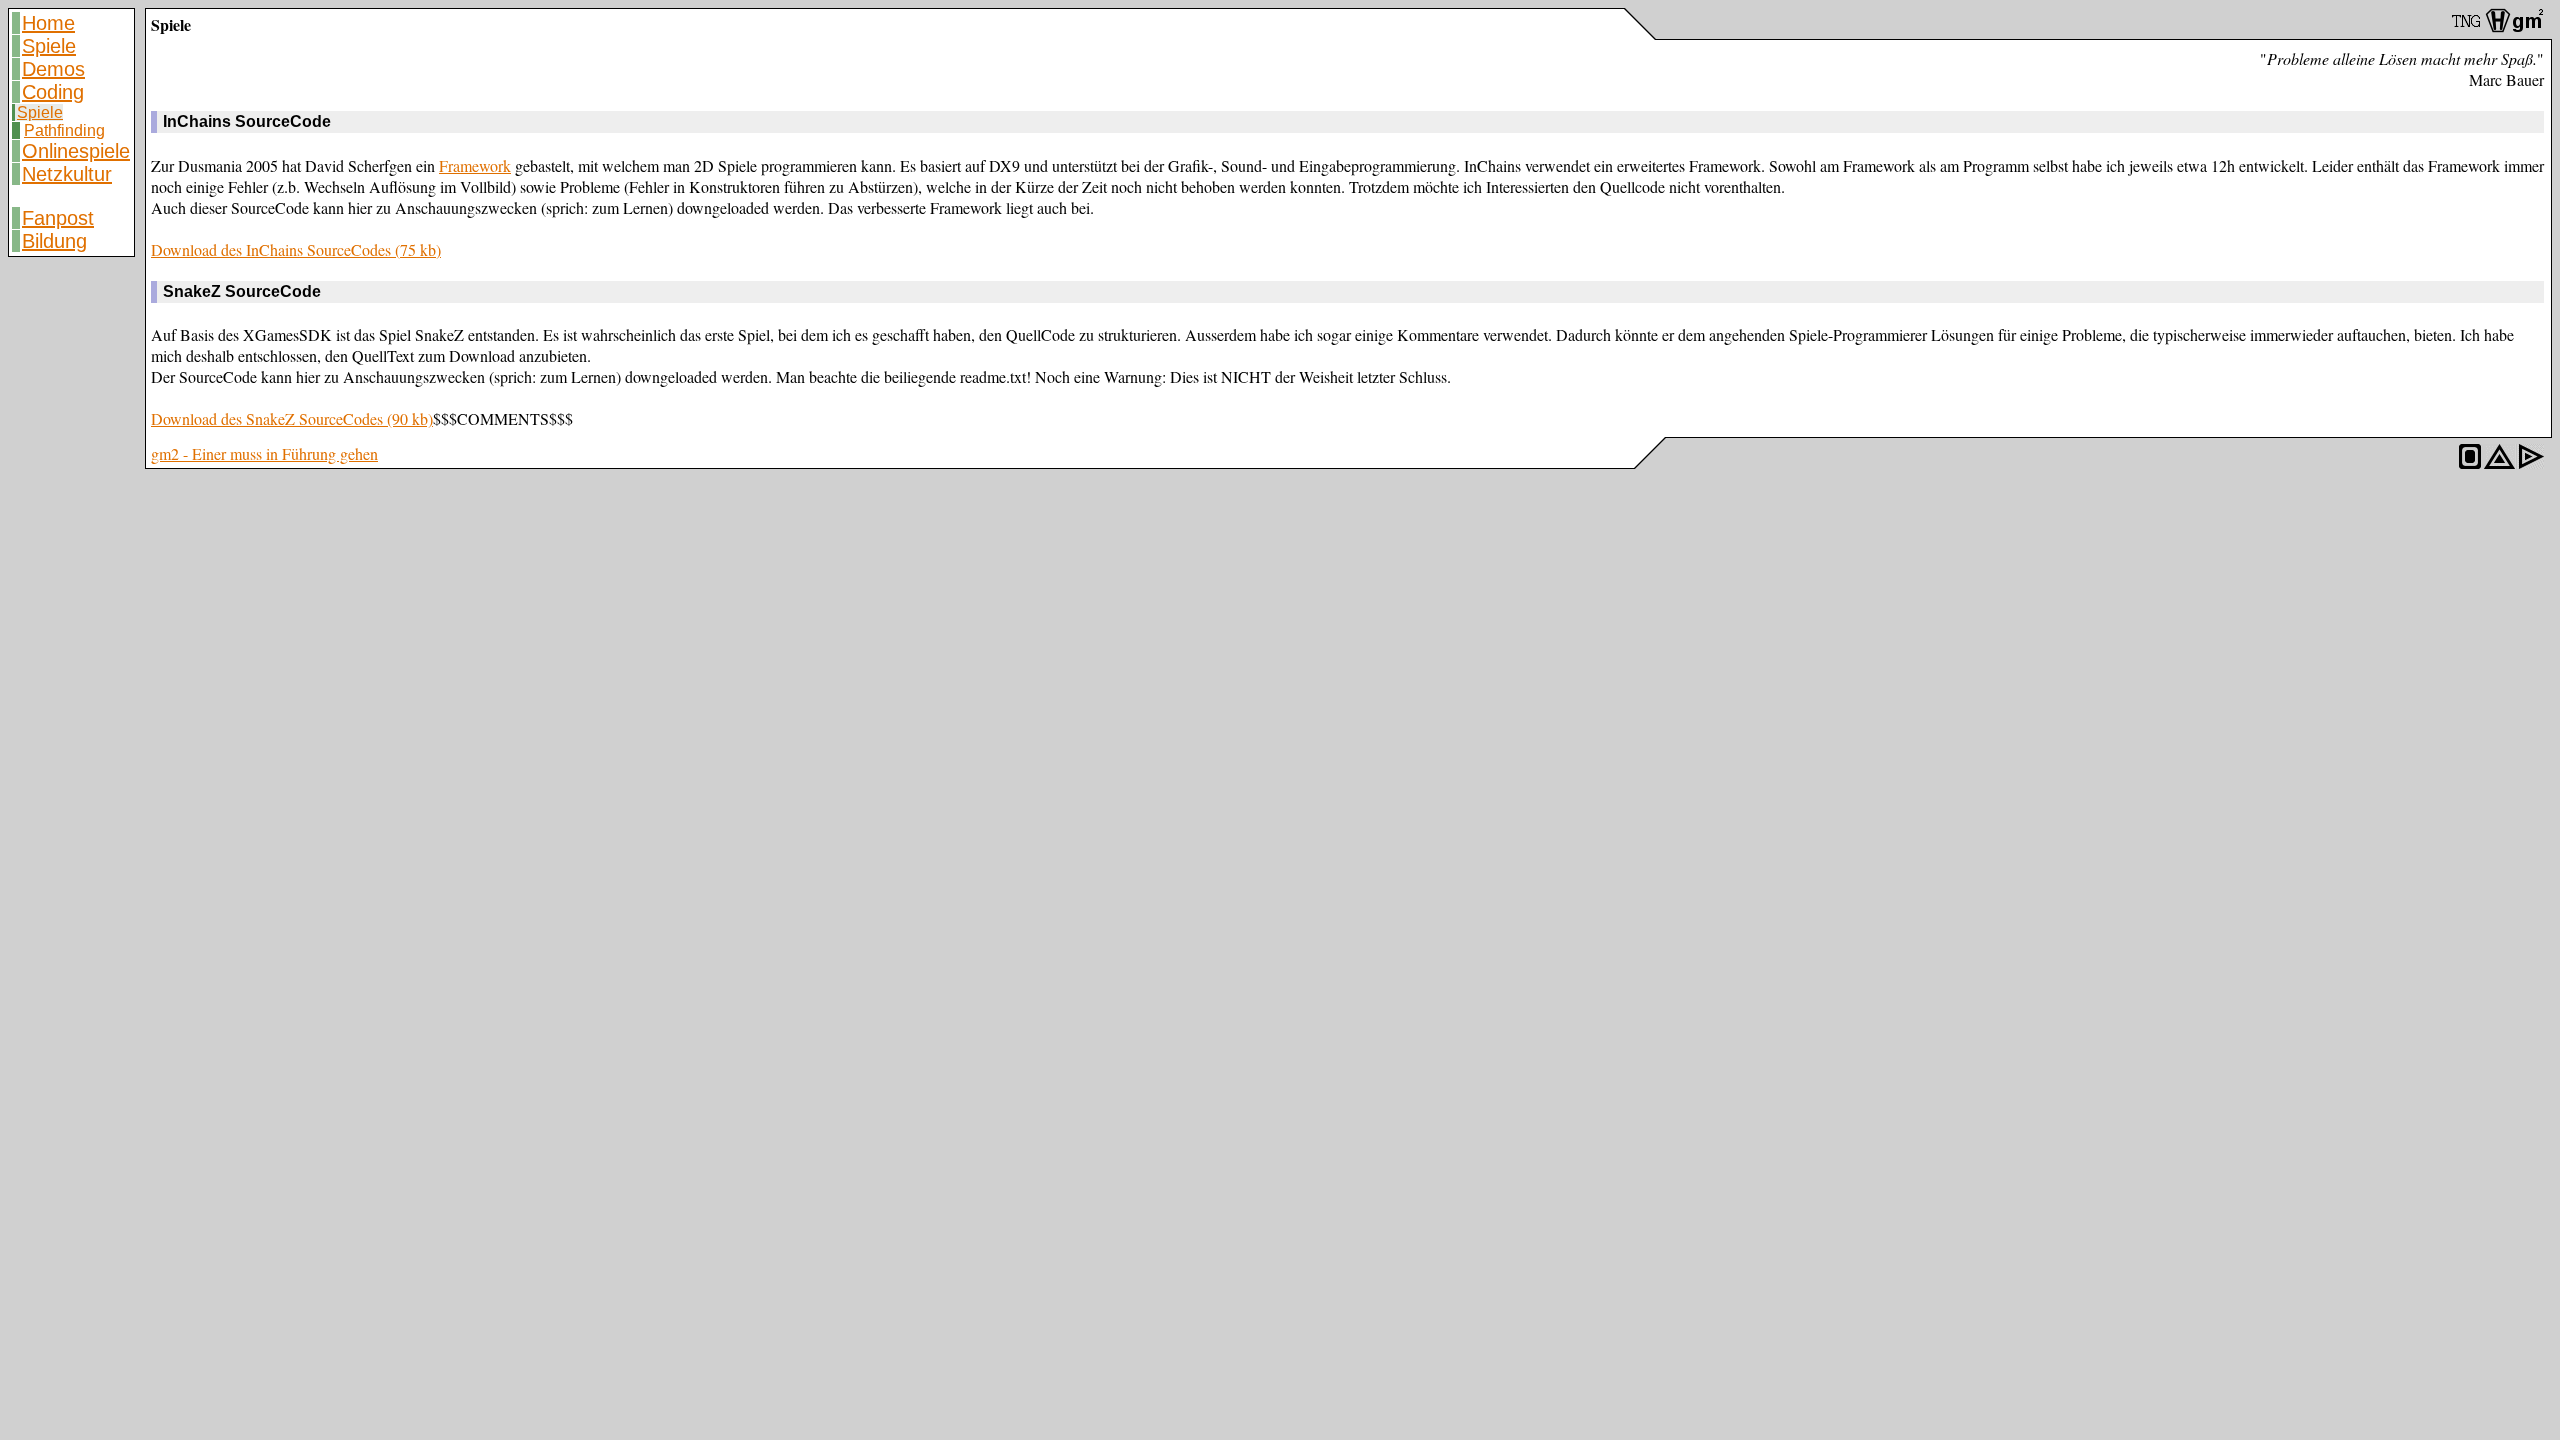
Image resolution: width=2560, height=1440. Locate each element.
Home (48, 23)
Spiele (49, 46)
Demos (53, 69)
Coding (53, 92)
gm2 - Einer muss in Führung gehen (264, 453)
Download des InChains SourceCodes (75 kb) (296, 249)
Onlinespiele (76, 151)
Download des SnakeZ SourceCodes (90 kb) (292, 418)
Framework (475, 165)
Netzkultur (67, 174)
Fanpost (58, 218)
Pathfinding (64, 130)
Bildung (54, 241)
